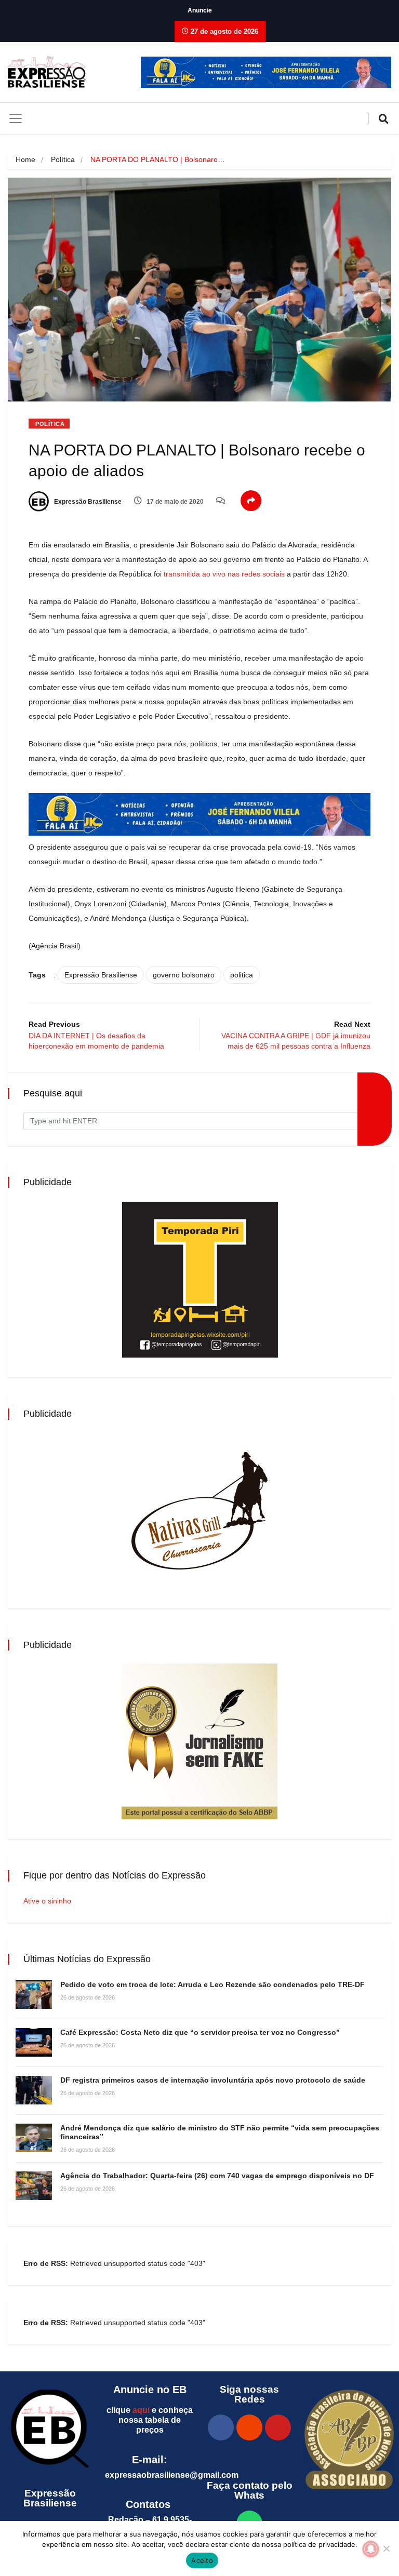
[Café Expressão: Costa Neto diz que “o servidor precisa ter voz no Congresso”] (34, 2042)
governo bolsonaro (184, 975)
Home (25, 159)
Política (63, 159)
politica (242, 975)
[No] (386, 2548)
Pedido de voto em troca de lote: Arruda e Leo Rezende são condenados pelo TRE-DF (212, 1984)
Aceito (202, 2560)
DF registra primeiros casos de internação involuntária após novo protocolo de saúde (213, 2080)
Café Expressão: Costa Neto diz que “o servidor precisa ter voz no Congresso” (200, 2032)
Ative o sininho (47, 1901)
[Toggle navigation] (16, 118)
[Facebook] (221, 2427)
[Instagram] (249, 2427)
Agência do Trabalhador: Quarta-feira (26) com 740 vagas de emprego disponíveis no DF (217, 2176)
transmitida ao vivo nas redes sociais (224, 574)
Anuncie (200, 10)
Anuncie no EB (150, 2390)
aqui (141, 2410)
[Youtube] (278, 2427)
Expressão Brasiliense (87, 502)
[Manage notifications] (371, 2549)
